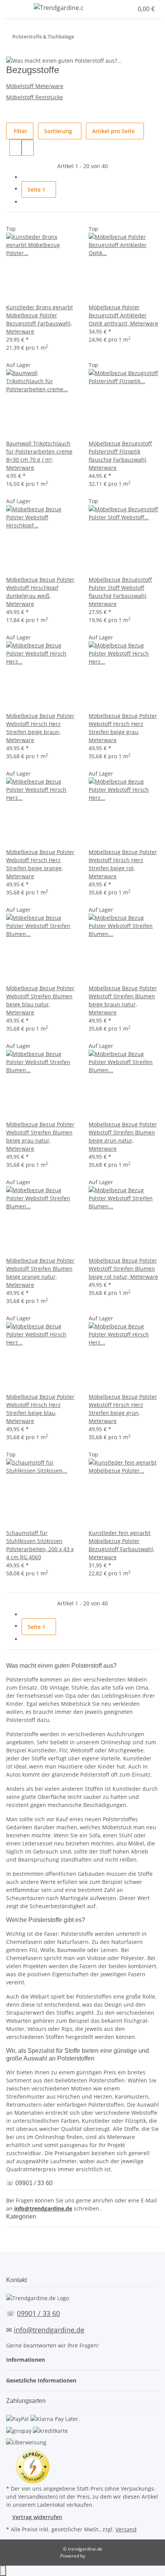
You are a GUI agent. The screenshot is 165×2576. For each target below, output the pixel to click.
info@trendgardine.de (43, 2208)
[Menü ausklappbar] (16, 9)
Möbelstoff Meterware (35, 86)
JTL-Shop (96, 2556)
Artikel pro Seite (113, 131)
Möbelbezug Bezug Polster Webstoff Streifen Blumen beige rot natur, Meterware (123, 1269)
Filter (20, 131)
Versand (126, 2529)
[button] (113, 9)
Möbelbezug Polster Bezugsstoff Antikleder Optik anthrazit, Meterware (123, 315)
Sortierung (58, 131)
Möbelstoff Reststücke (35, 97)
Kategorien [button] (22, 2216)
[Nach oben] (3, 2571)
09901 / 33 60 (38, 2313)
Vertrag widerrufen (37, 2517)
